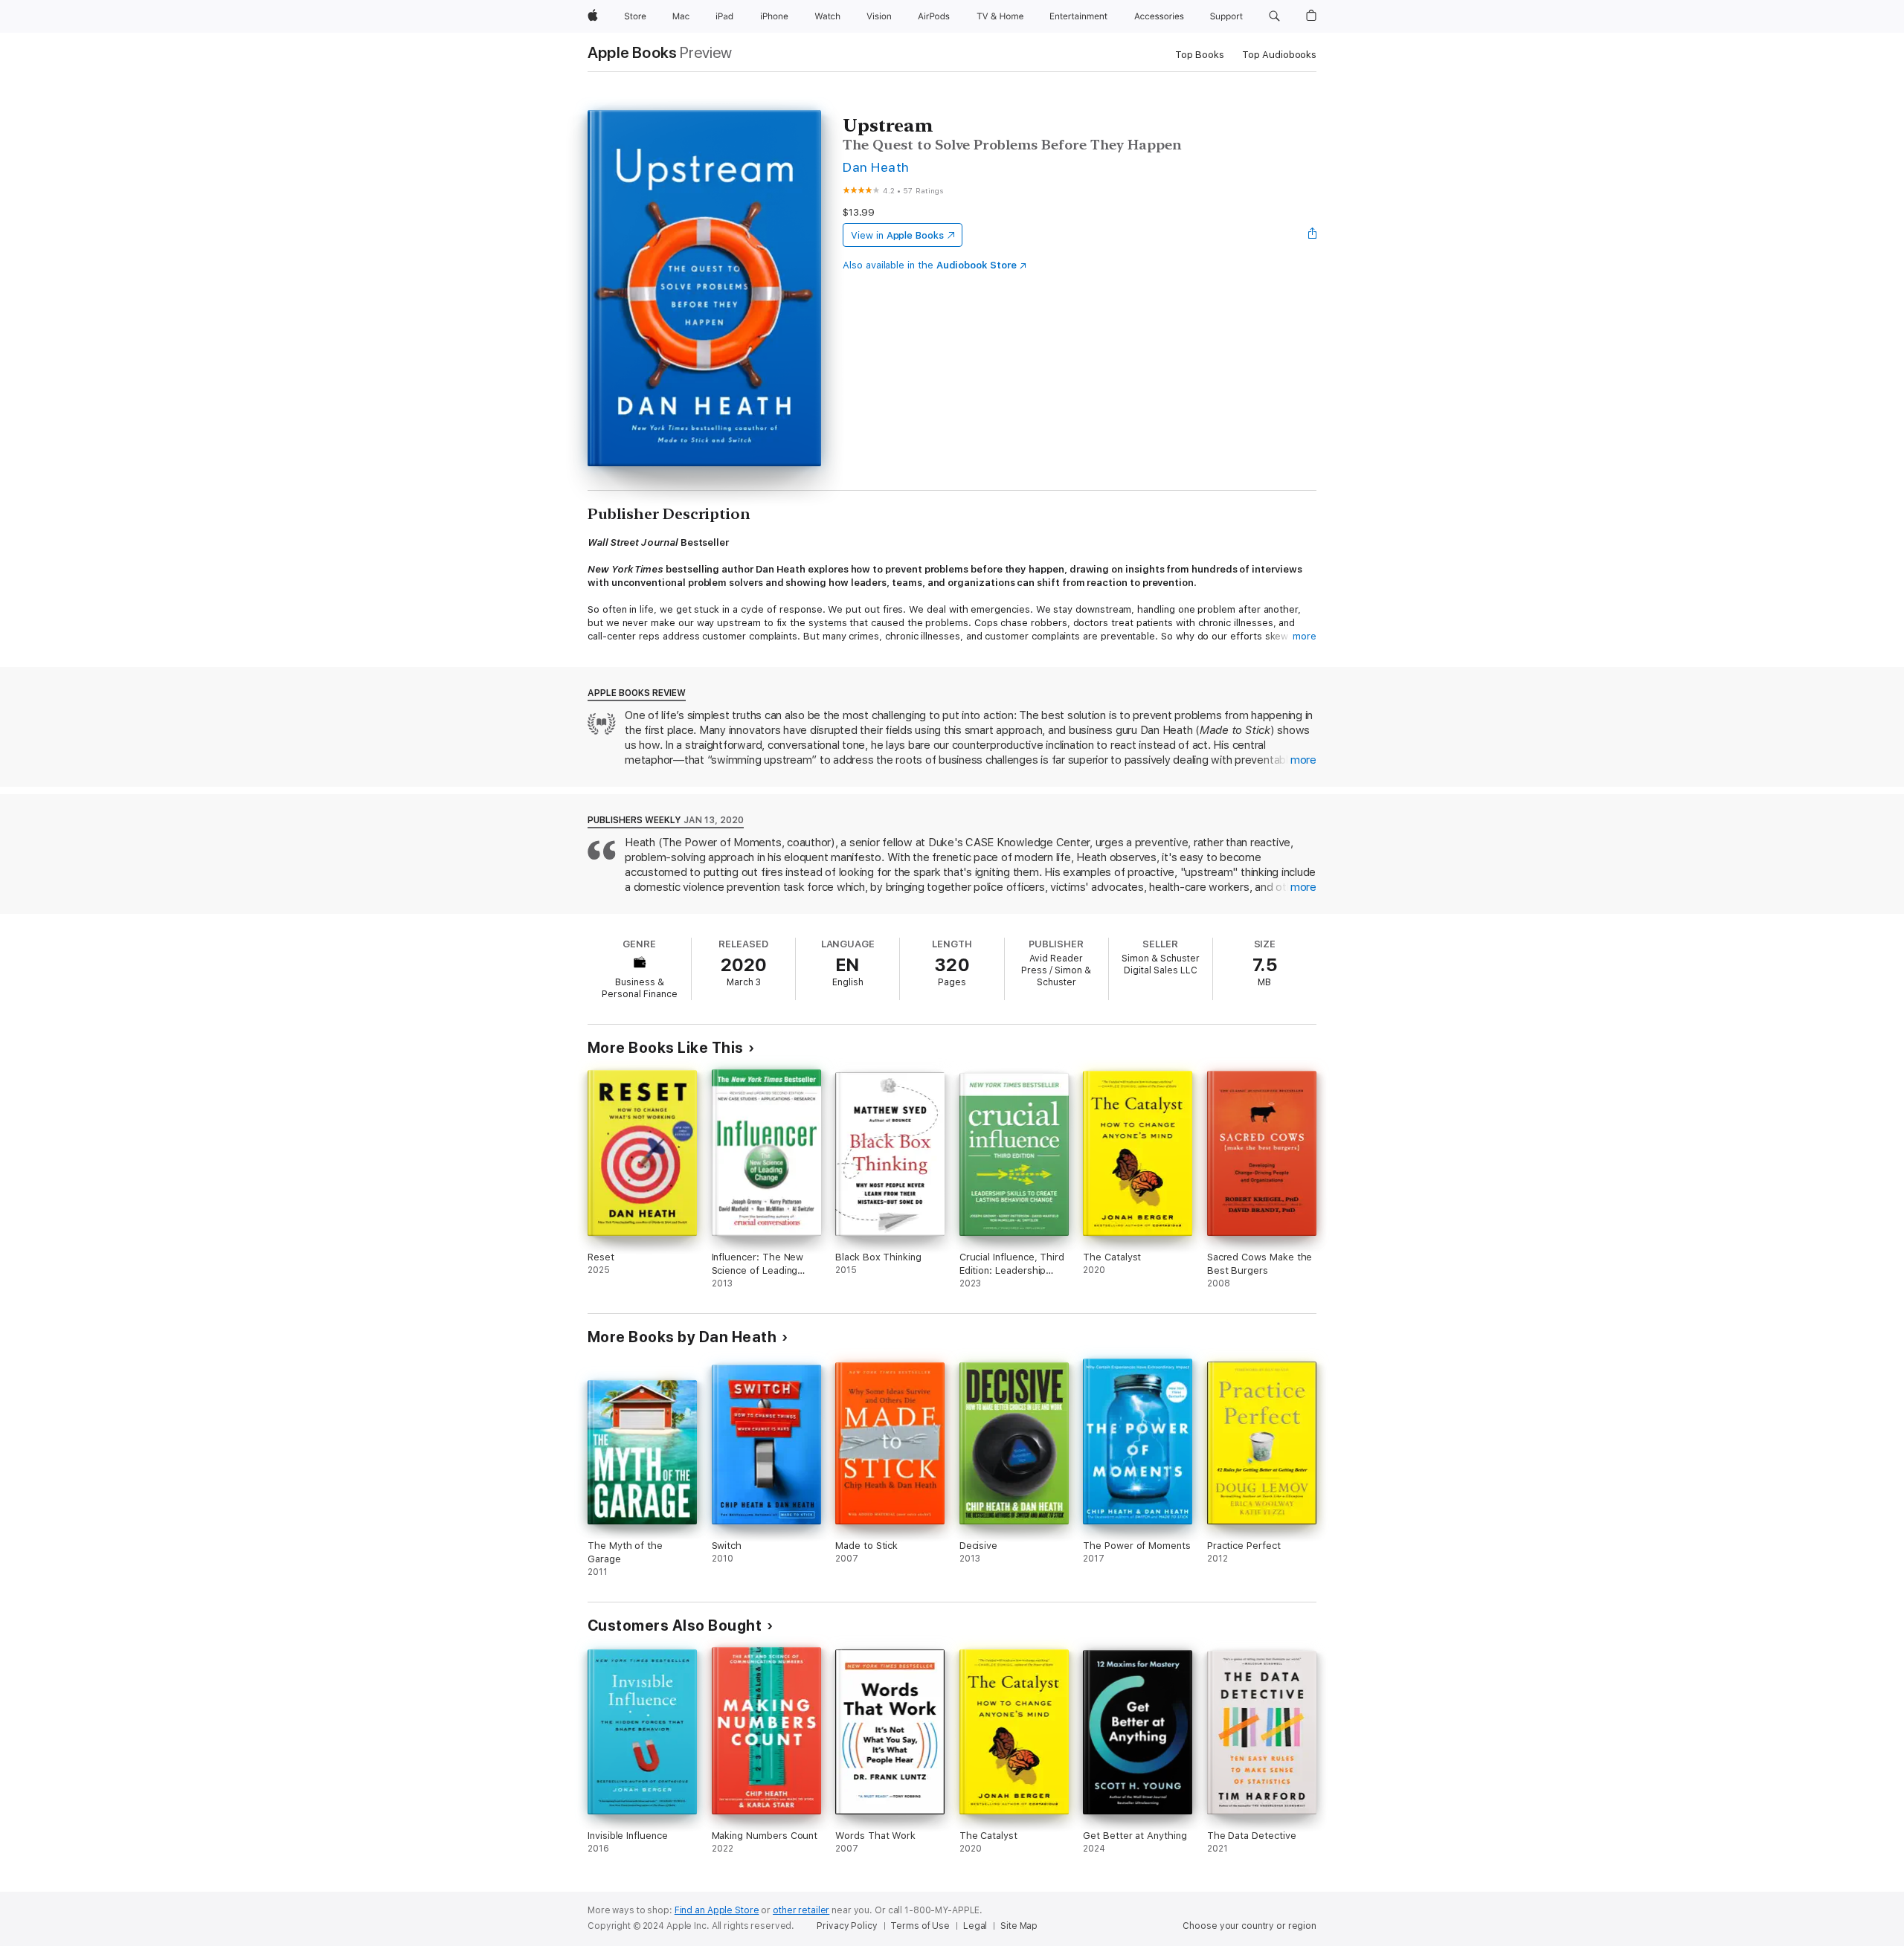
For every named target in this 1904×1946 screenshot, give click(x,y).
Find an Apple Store (717, 1910)
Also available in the (930, 265)
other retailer (801, 1910)
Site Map (1019, 1926)
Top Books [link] (1200, 55)
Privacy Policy (847, 1926)
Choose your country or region (1249, 1926)
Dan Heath (876, 167)
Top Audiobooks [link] (1279, 55)
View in (897, 235)
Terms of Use (920, 1926)
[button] (1274, 16)
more (1305, 636)
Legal (975, 1926)
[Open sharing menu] (1313, 235)
